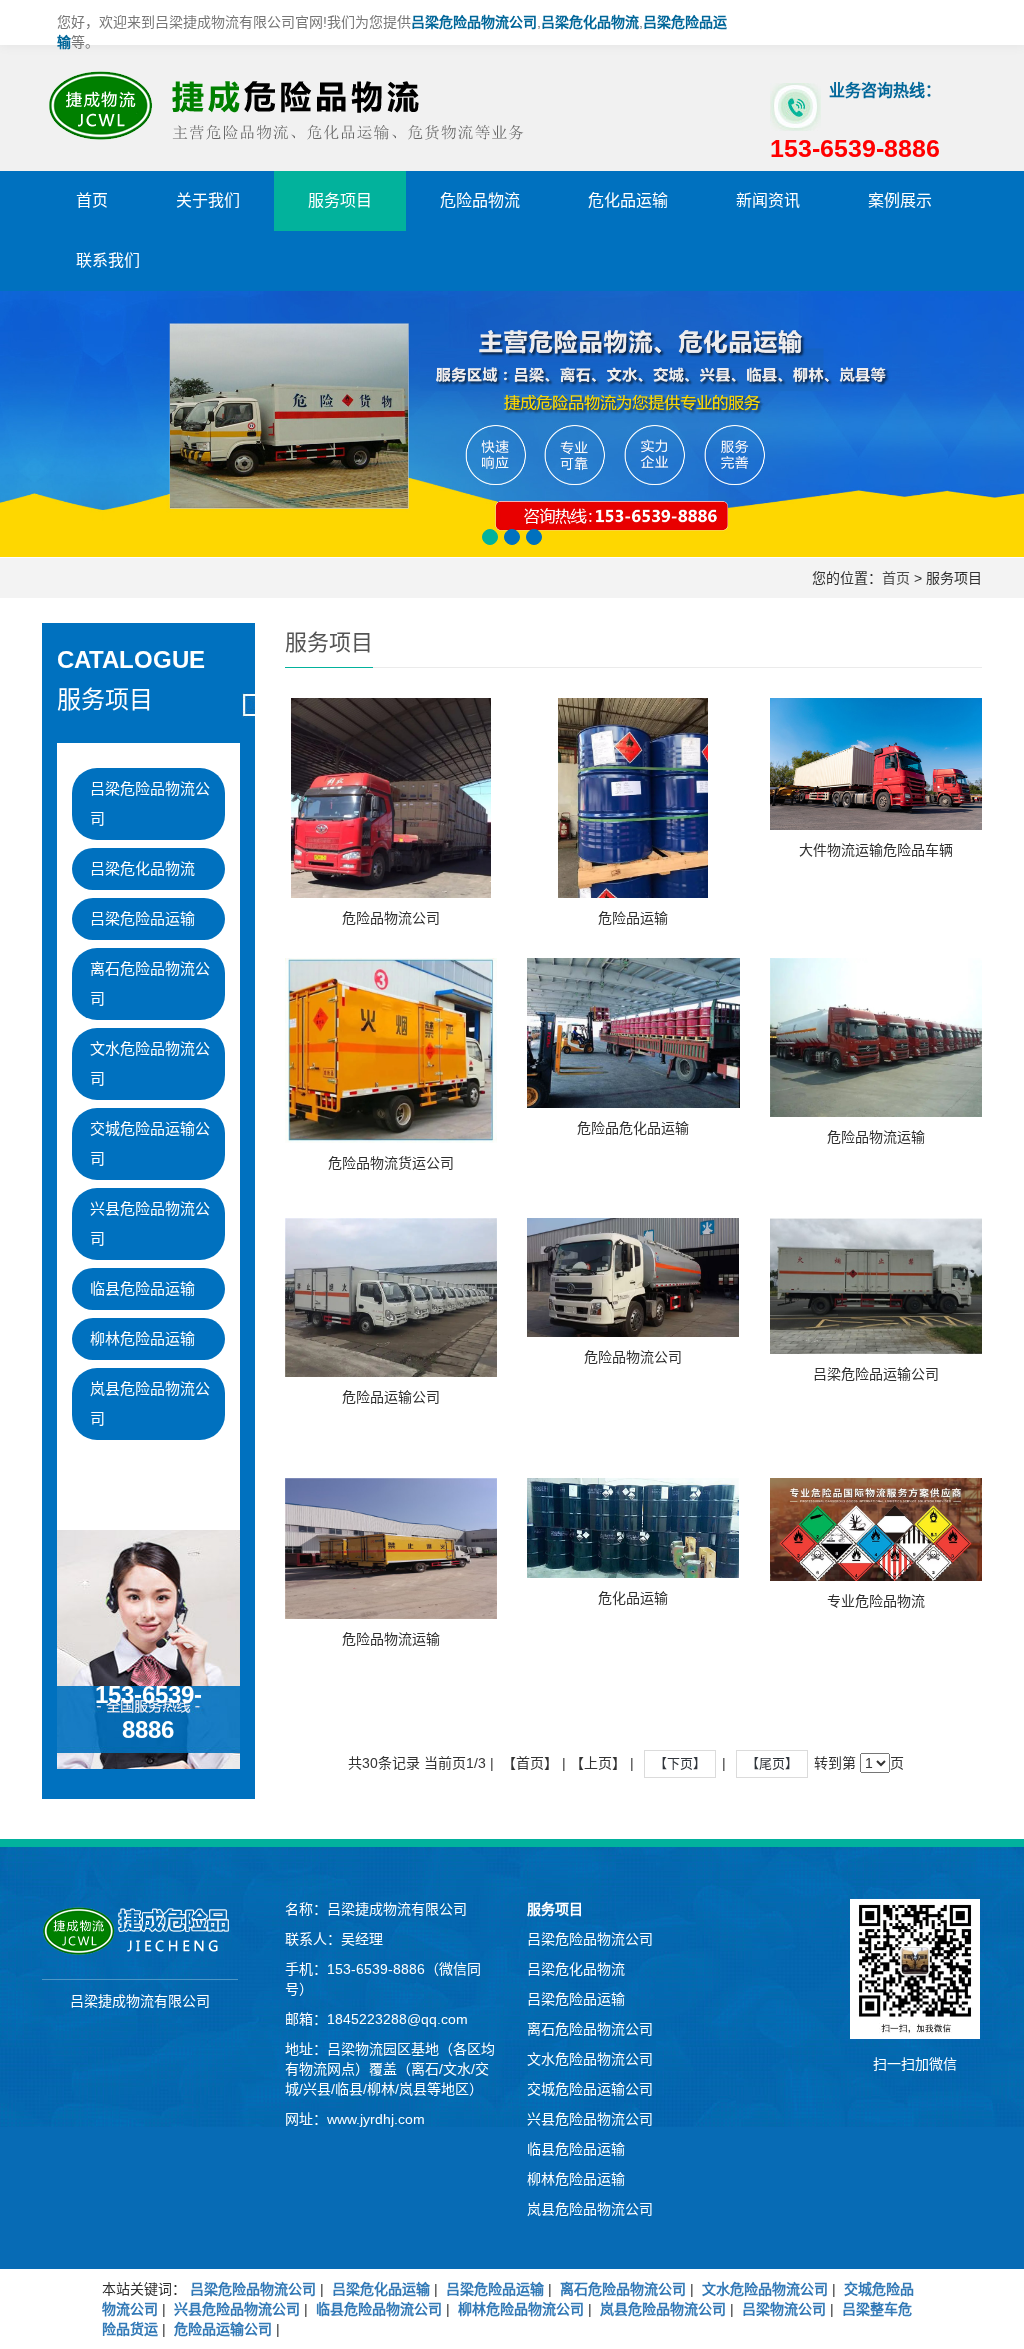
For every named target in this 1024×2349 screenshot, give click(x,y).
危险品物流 (480, 200)
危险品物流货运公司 (391, 1163)
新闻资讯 (768, 200)
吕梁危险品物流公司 (150, 803)
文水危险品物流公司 (150, 1063)
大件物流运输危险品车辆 (876, 850)
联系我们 (108, 260)
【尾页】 (772, 1763)
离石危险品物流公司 (150, 983)
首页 (92, 200)
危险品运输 (633, 918)
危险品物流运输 (876, 1137)
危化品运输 (628, 200)
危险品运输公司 (391, 1397)
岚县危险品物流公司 (150, 1403)
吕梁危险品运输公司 (876, 1374)
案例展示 (900, 200)
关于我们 (208, 200)
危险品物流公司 (391, 918)
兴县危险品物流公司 (150, 1223)
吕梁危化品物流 (142, 868)
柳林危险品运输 (142, 1338)
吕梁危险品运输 (142, 918)
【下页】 (680, 1763)
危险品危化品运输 (633, 1128)
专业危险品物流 (876, 1601)
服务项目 (340, 200)
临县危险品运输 (142, 1288)
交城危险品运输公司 (150, 1143)
